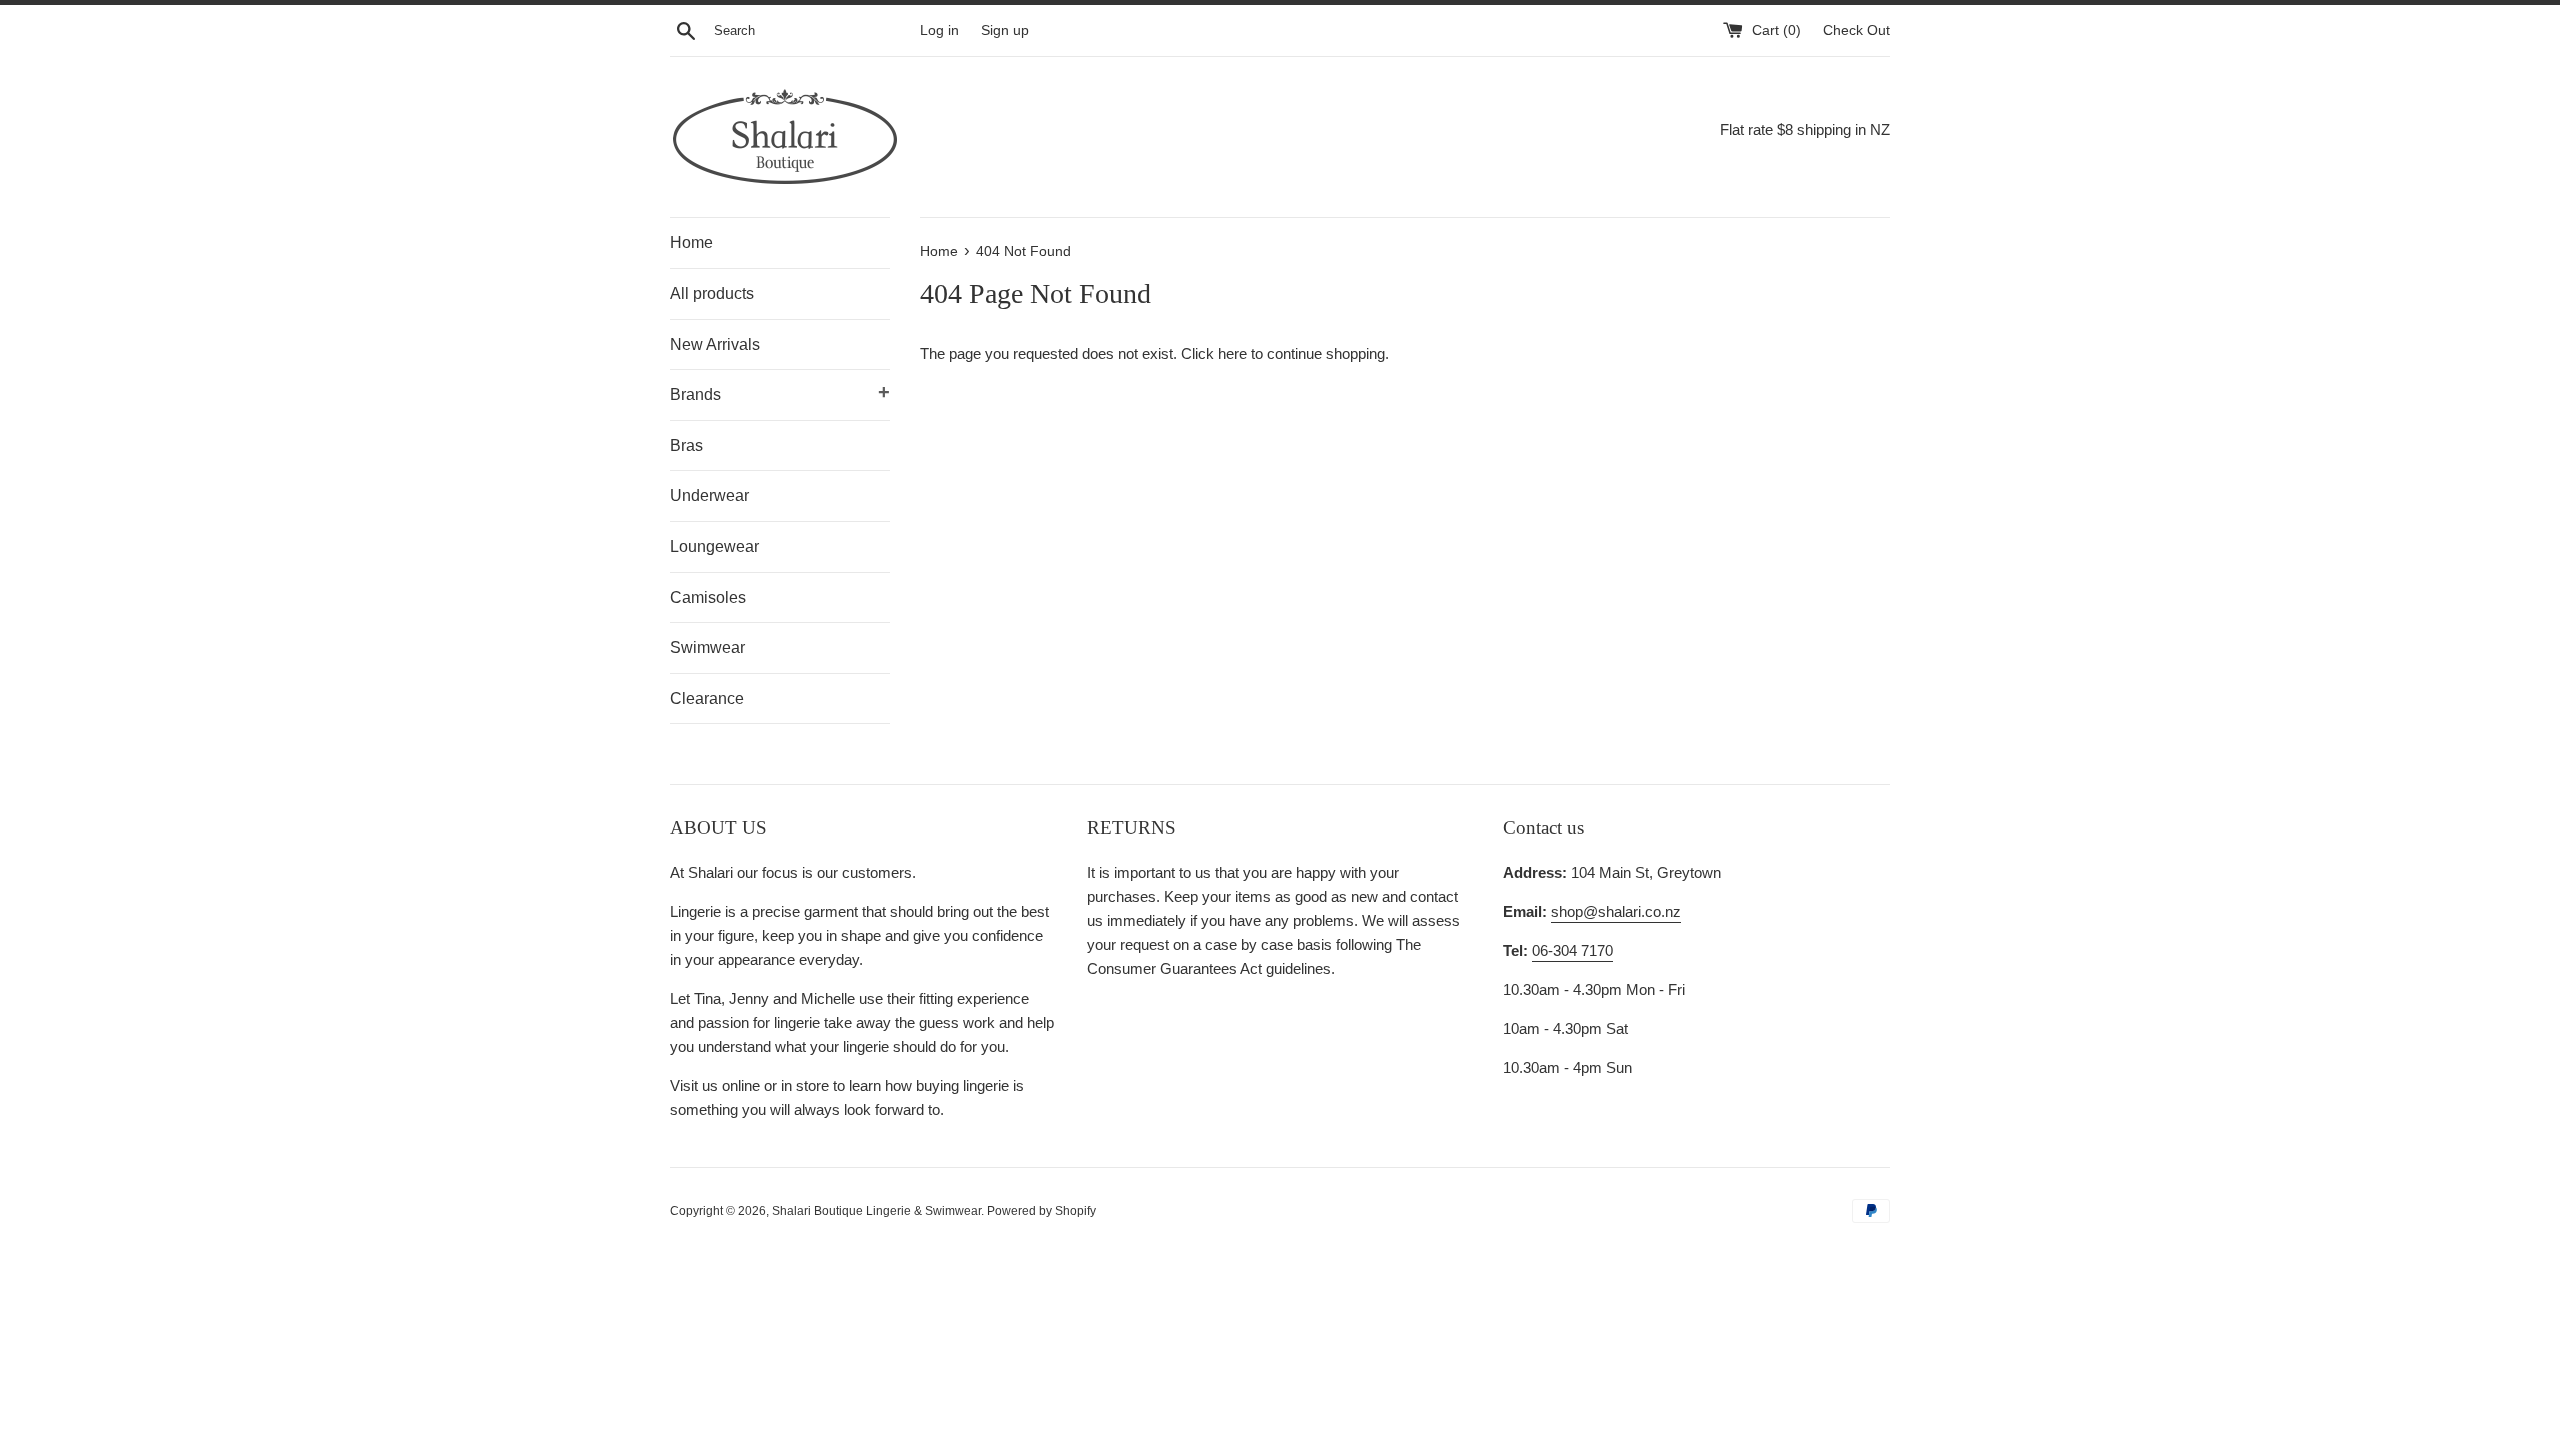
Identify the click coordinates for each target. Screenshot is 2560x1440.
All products (712, 293)
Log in (939, 30)
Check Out (1856, 30)
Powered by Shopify (1041, 1211)
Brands (780, 392)
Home (691, 242)
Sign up (1005, 30)
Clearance (707, 698)
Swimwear (707, 647)
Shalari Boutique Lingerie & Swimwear (876, 1211)
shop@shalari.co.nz (1616, 911)
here (1232, 353)
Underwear (709, 495)
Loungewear (714, 546)
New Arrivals (715, 344)
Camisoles (708, 597)
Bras (686, 445)
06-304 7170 (1572, 950)
